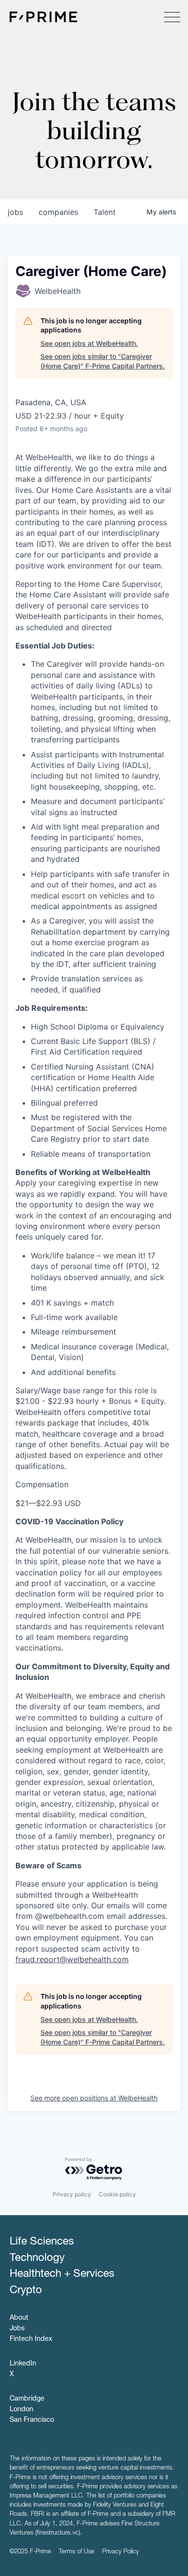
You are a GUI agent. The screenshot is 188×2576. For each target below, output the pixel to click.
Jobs (17, 2329)
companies (58, 212)
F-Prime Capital (43, 17)
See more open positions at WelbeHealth (94, 2098)
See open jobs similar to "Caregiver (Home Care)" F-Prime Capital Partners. (103, 361)
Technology (37, 2259)
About (19, 2318)
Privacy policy (72, 2194)
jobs (15, 212)
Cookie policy (117, 2194)
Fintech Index (31, 2339)
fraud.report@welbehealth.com (72, 1959)
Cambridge (27, 2399)
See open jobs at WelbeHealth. (89, 343)
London (21, 2410)
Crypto (26, 2291)
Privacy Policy (121, 2552)
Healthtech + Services (62, 2274)
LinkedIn (23, 2364)
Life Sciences (42, 2242)
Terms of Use (77, 2552)
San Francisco (32, 2420)
